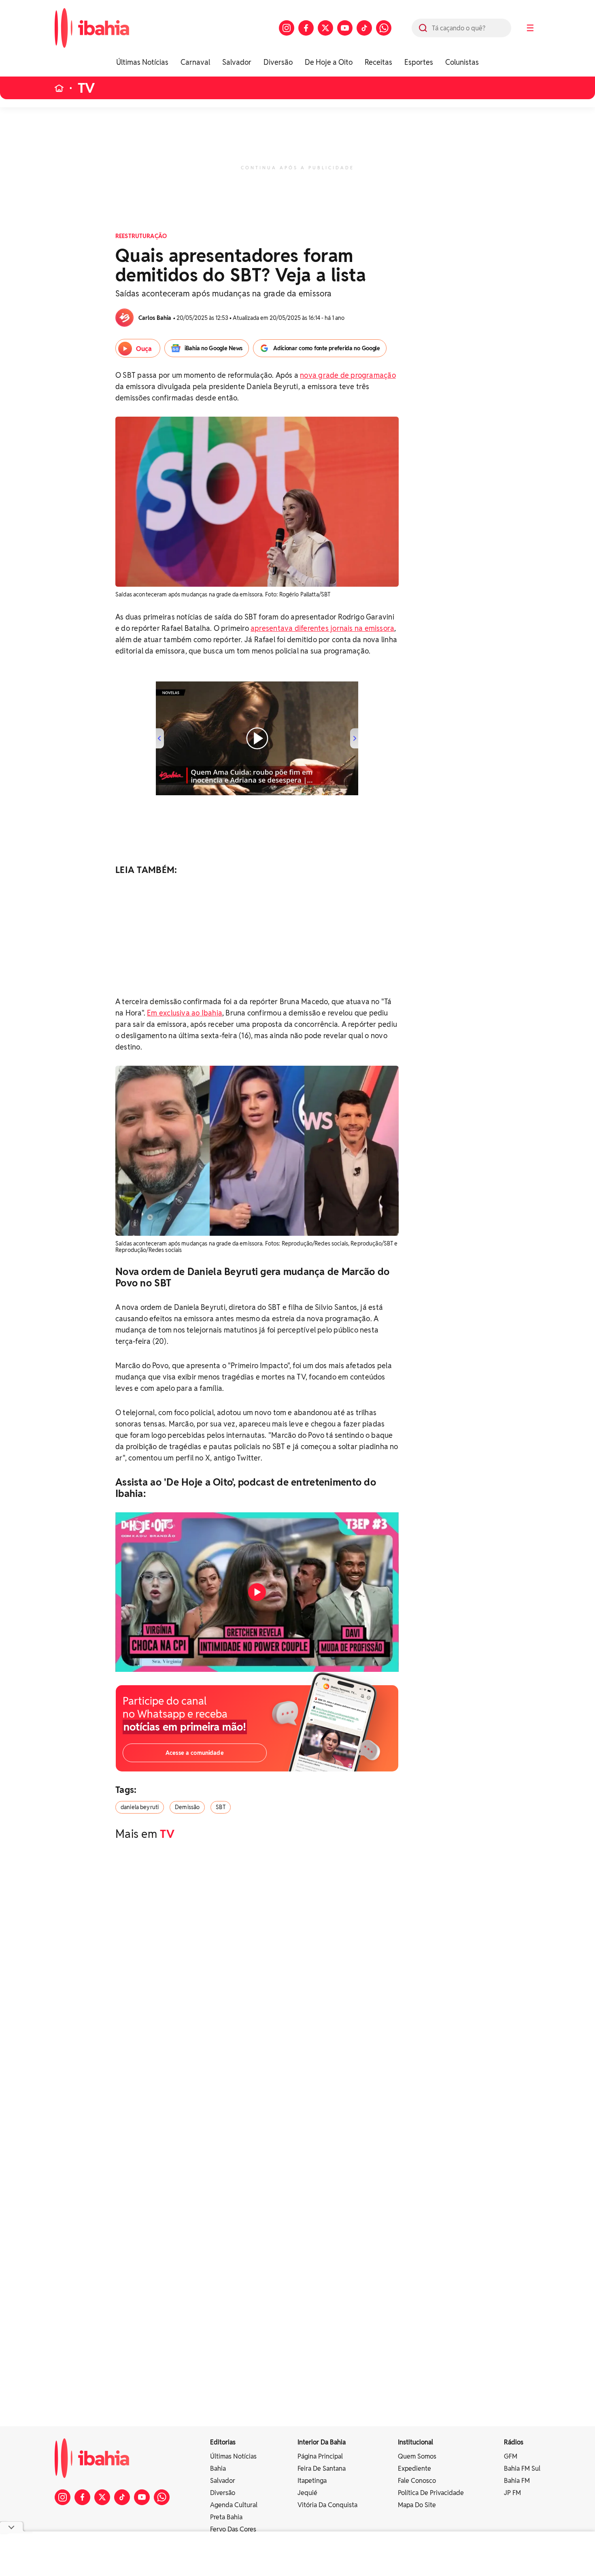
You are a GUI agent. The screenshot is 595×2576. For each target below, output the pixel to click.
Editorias (223, 2442)
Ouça (144, 349)
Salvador (237, 62)
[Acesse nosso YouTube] (345, 28)
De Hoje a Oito (329, 62)
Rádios (514, 2442)
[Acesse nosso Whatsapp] (384, 28)
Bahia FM (517, 2481)
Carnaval (195, 62)
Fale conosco (417, 2481)
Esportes (419, 62)
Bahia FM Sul (522, 2468)
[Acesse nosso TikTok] (364, 28)
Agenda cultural (234, 2505)
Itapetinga (312, 2481)
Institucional (415, 2442)
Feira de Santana (322, 2468)
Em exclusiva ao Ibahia (185, 1013)
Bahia (218, 2468)
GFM (511, 2456)
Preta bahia (226, 2517)
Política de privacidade (431, 2493)
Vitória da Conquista (327, 2505)
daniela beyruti (140, 1807)
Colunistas (462, 62)
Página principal (320, 2456)
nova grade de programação (348, 375)
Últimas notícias (233, 2456)
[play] (257, 1592)
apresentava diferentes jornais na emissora (322, 628)
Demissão (187, 1807)
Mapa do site (417, 2505)
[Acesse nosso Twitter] (325, 28)
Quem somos (417, 2456)
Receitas (378, 62)
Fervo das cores (233, 2529)
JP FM (512, 2493)
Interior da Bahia (322, 2442)
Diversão (278, 62)
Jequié (307, 2493)
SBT (220, 1807)
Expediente (414, 2468)
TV (86, 88)
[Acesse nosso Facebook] (306, 28)
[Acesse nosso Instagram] (287, 28)
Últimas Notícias (142, 62)
